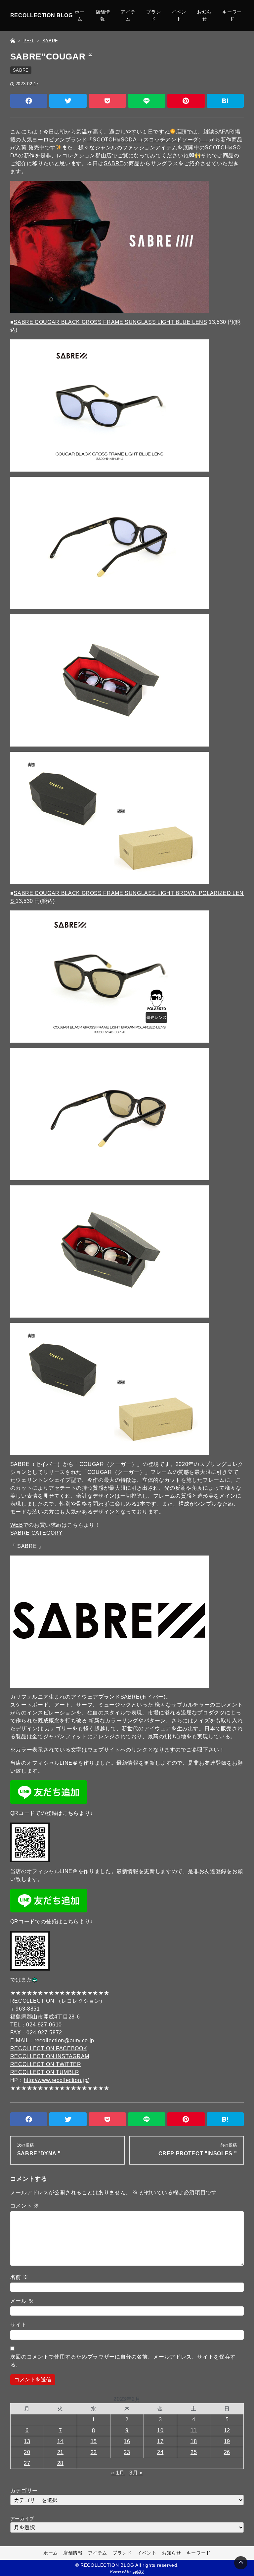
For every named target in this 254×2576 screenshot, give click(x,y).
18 (194, 2441)
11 (193, 2430)
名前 (19, 2277)
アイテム (128, 15)
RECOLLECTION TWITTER (46, 2064)
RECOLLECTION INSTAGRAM (50, 2056)
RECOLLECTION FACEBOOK (49, 2048)
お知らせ (204, 15)
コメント (25, 2206)
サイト (19, 2325)
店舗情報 (103, 15)
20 (27, 2452)
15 (94, 2441)
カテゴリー (24, 2491)
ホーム (80, 15)
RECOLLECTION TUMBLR (45, 2072)
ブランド (153, 15)
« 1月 (118, 2473)
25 (194, 2452)
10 (160, 2430)
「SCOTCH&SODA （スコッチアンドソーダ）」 (148, 140)
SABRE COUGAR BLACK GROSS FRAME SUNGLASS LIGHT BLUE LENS (110, 322)
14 (60, 2441)
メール (22, 2301)
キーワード (232, 15)
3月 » (136, 2473)
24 (160, 2452)
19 (227, 2441)
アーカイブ (22, 2518)
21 (60, 2452)
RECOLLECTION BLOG (42, 15)
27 (27, 2463)
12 (227, 2430)
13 (27, 2441)
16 (127, 2441)
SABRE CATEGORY (37, 1533)
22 (94, 2452)
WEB (17, 1525)
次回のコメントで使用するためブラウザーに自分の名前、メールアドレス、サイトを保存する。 (123, 2361)
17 (160, 2441)
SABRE (21, 70)
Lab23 (138, 2571)
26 (227, 2452)
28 (60, 2463)
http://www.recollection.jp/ (56, 2080)
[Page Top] (241, 2563)
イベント (179, 15)
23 (127, 2452)
